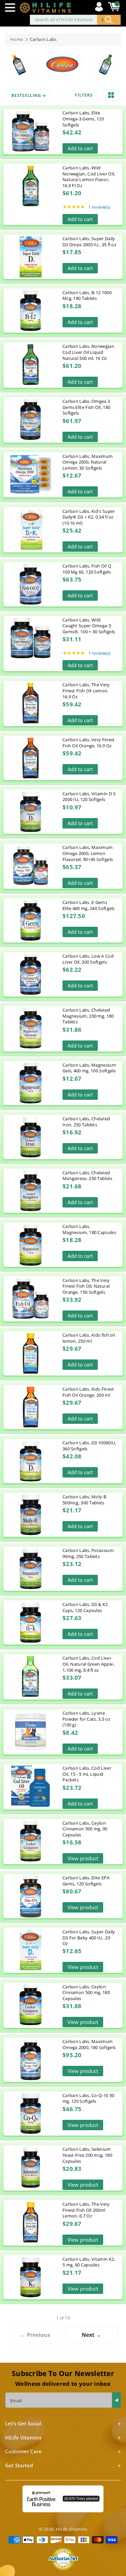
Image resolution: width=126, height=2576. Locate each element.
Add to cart (80, 148)
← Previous (35, 2335)
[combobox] (75, 20)
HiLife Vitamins (72, 2529)
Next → (91, 2335)
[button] (12, 8)
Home (16, 39)
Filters (84, 95)
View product (83, 1858)
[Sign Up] (117, 2400)
